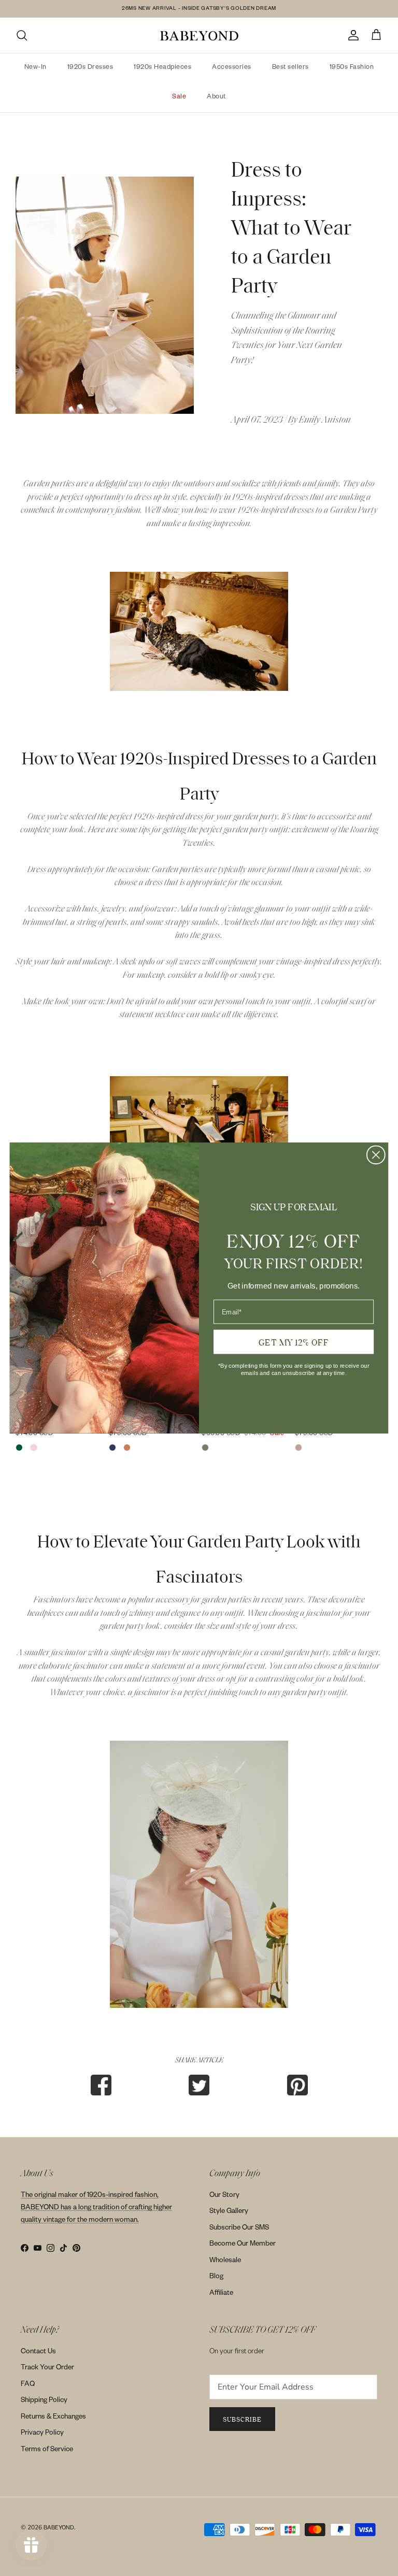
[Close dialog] (376, 1155)
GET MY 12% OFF (294, 1341)
